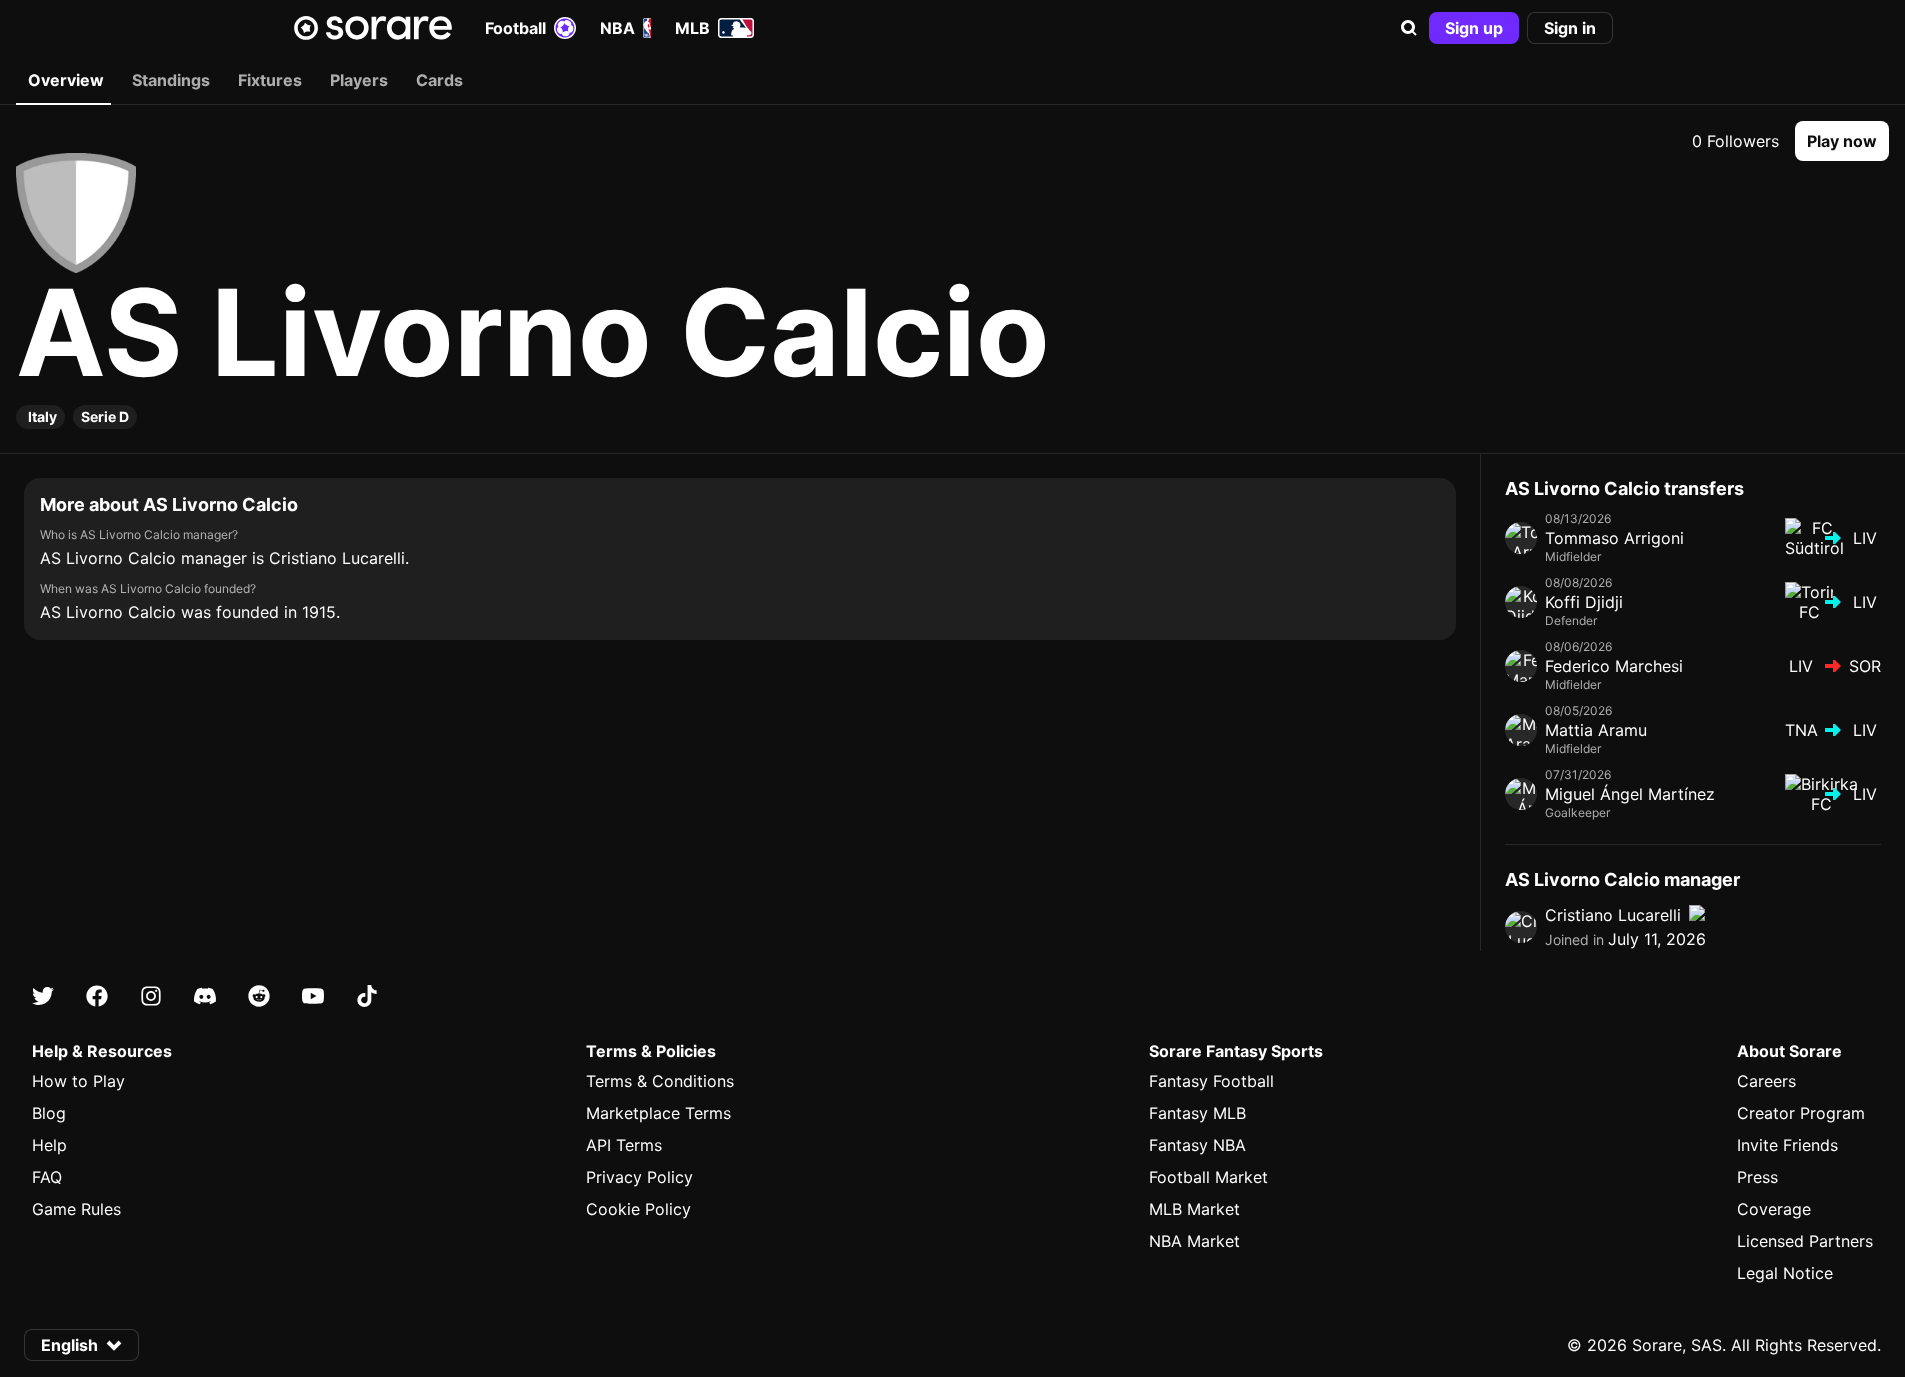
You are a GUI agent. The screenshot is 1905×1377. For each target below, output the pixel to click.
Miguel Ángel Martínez (1630, 794)
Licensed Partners (1805, 1241)
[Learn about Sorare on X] (43, 996)
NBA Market (1194, 1241)
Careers (1766, 1081)
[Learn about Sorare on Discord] (205, 996)
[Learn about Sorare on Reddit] (259, 996)
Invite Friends (1787, 1145)
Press (1757, 1177)
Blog (49, 1113)
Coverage (1774, 1209)
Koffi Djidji (1584, 602)
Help (49, 1145)
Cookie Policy (638, 1209)
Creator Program (1801, 1113)
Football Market (1208, 1177)
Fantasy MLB (1197, 1113)
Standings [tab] (171, 80)
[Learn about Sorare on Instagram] (151, 996)
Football (515, 28)
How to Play (78, 1081)
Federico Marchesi (1614, 666)
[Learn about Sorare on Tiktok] (367, 996)
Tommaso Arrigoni (1614, 538)
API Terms (624, 1145)
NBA (617, 28)
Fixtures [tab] (270, 80)
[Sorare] (373, 28)
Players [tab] (359, 80)
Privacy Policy (639, 1177)
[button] (1409, 28)
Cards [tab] (439, 80)
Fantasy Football (1211, 1081)
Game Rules (76, 1209)
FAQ (47, 1177)
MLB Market (1194, 1209)
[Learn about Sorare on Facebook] (97, 996)
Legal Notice (1785, 1273)
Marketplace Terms (658, 1113)
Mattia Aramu (1596, 730)
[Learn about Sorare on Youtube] (313, 996)
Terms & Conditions (660, 1081)
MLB (692, 28)
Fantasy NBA (1197, 1145)
